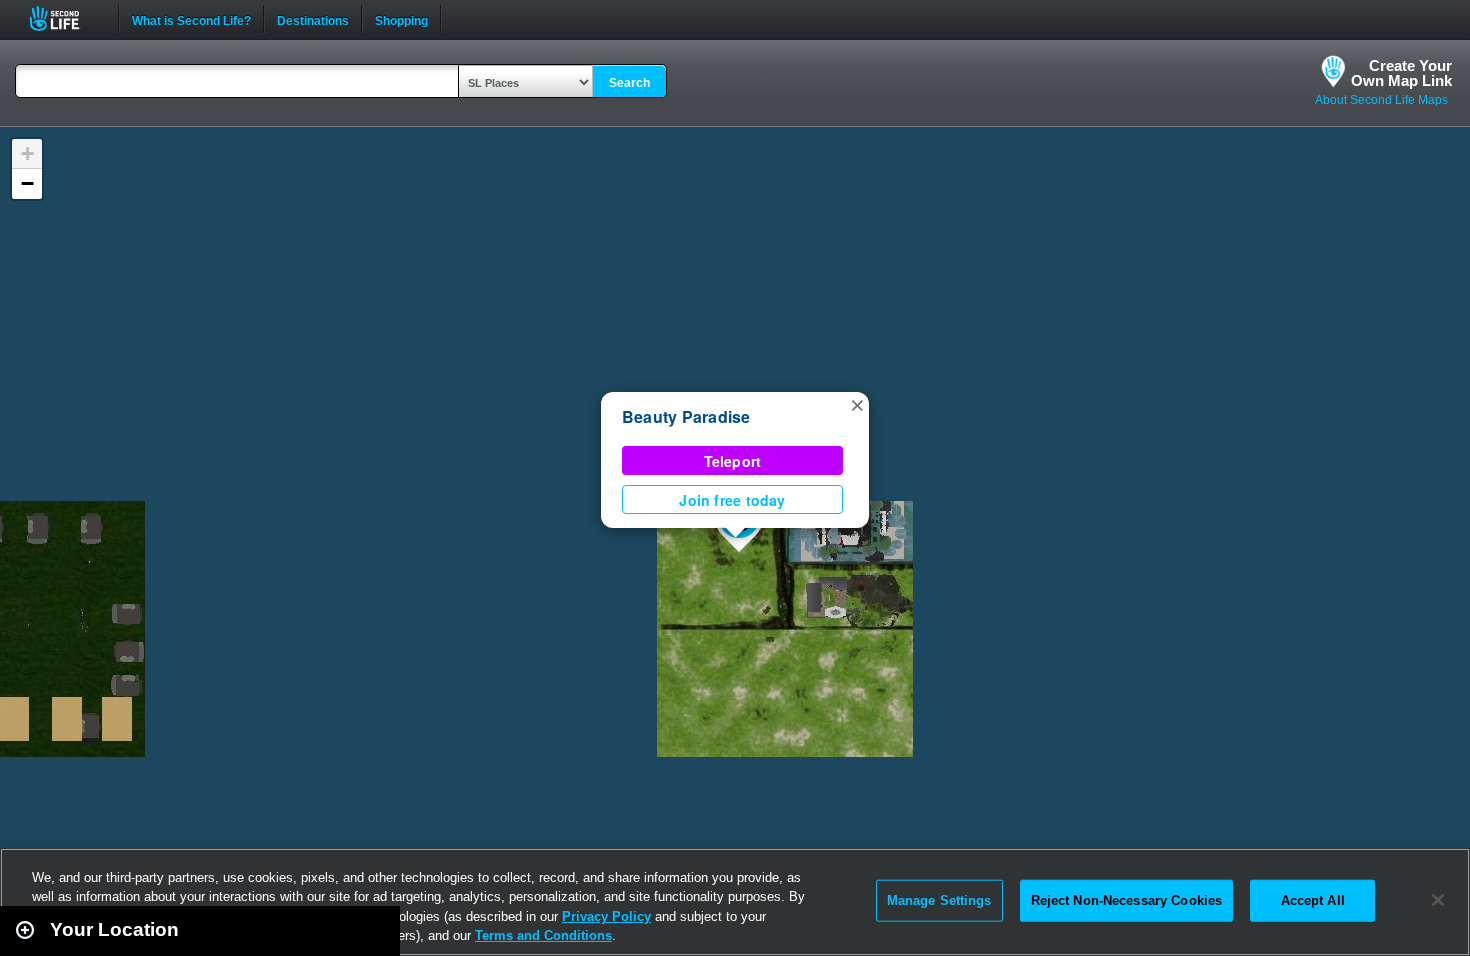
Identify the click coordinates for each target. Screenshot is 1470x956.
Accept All (1313, 900)
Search (629, 83)
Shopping (401, 19)
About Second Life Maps (1381, 100)
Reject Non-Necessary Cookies (1127, 900)
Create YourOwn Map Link (1401, 73)
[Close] (1438, 900)
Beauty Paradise (686, 416)
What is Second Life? (191, 19)
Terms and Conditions (543, 935)
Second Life (65, 18)
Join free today (732, 500)
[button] (857, 404)
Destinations (313, 19)
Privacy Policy (606, 916)
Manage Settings (939, 900)
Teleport (733, 461)
